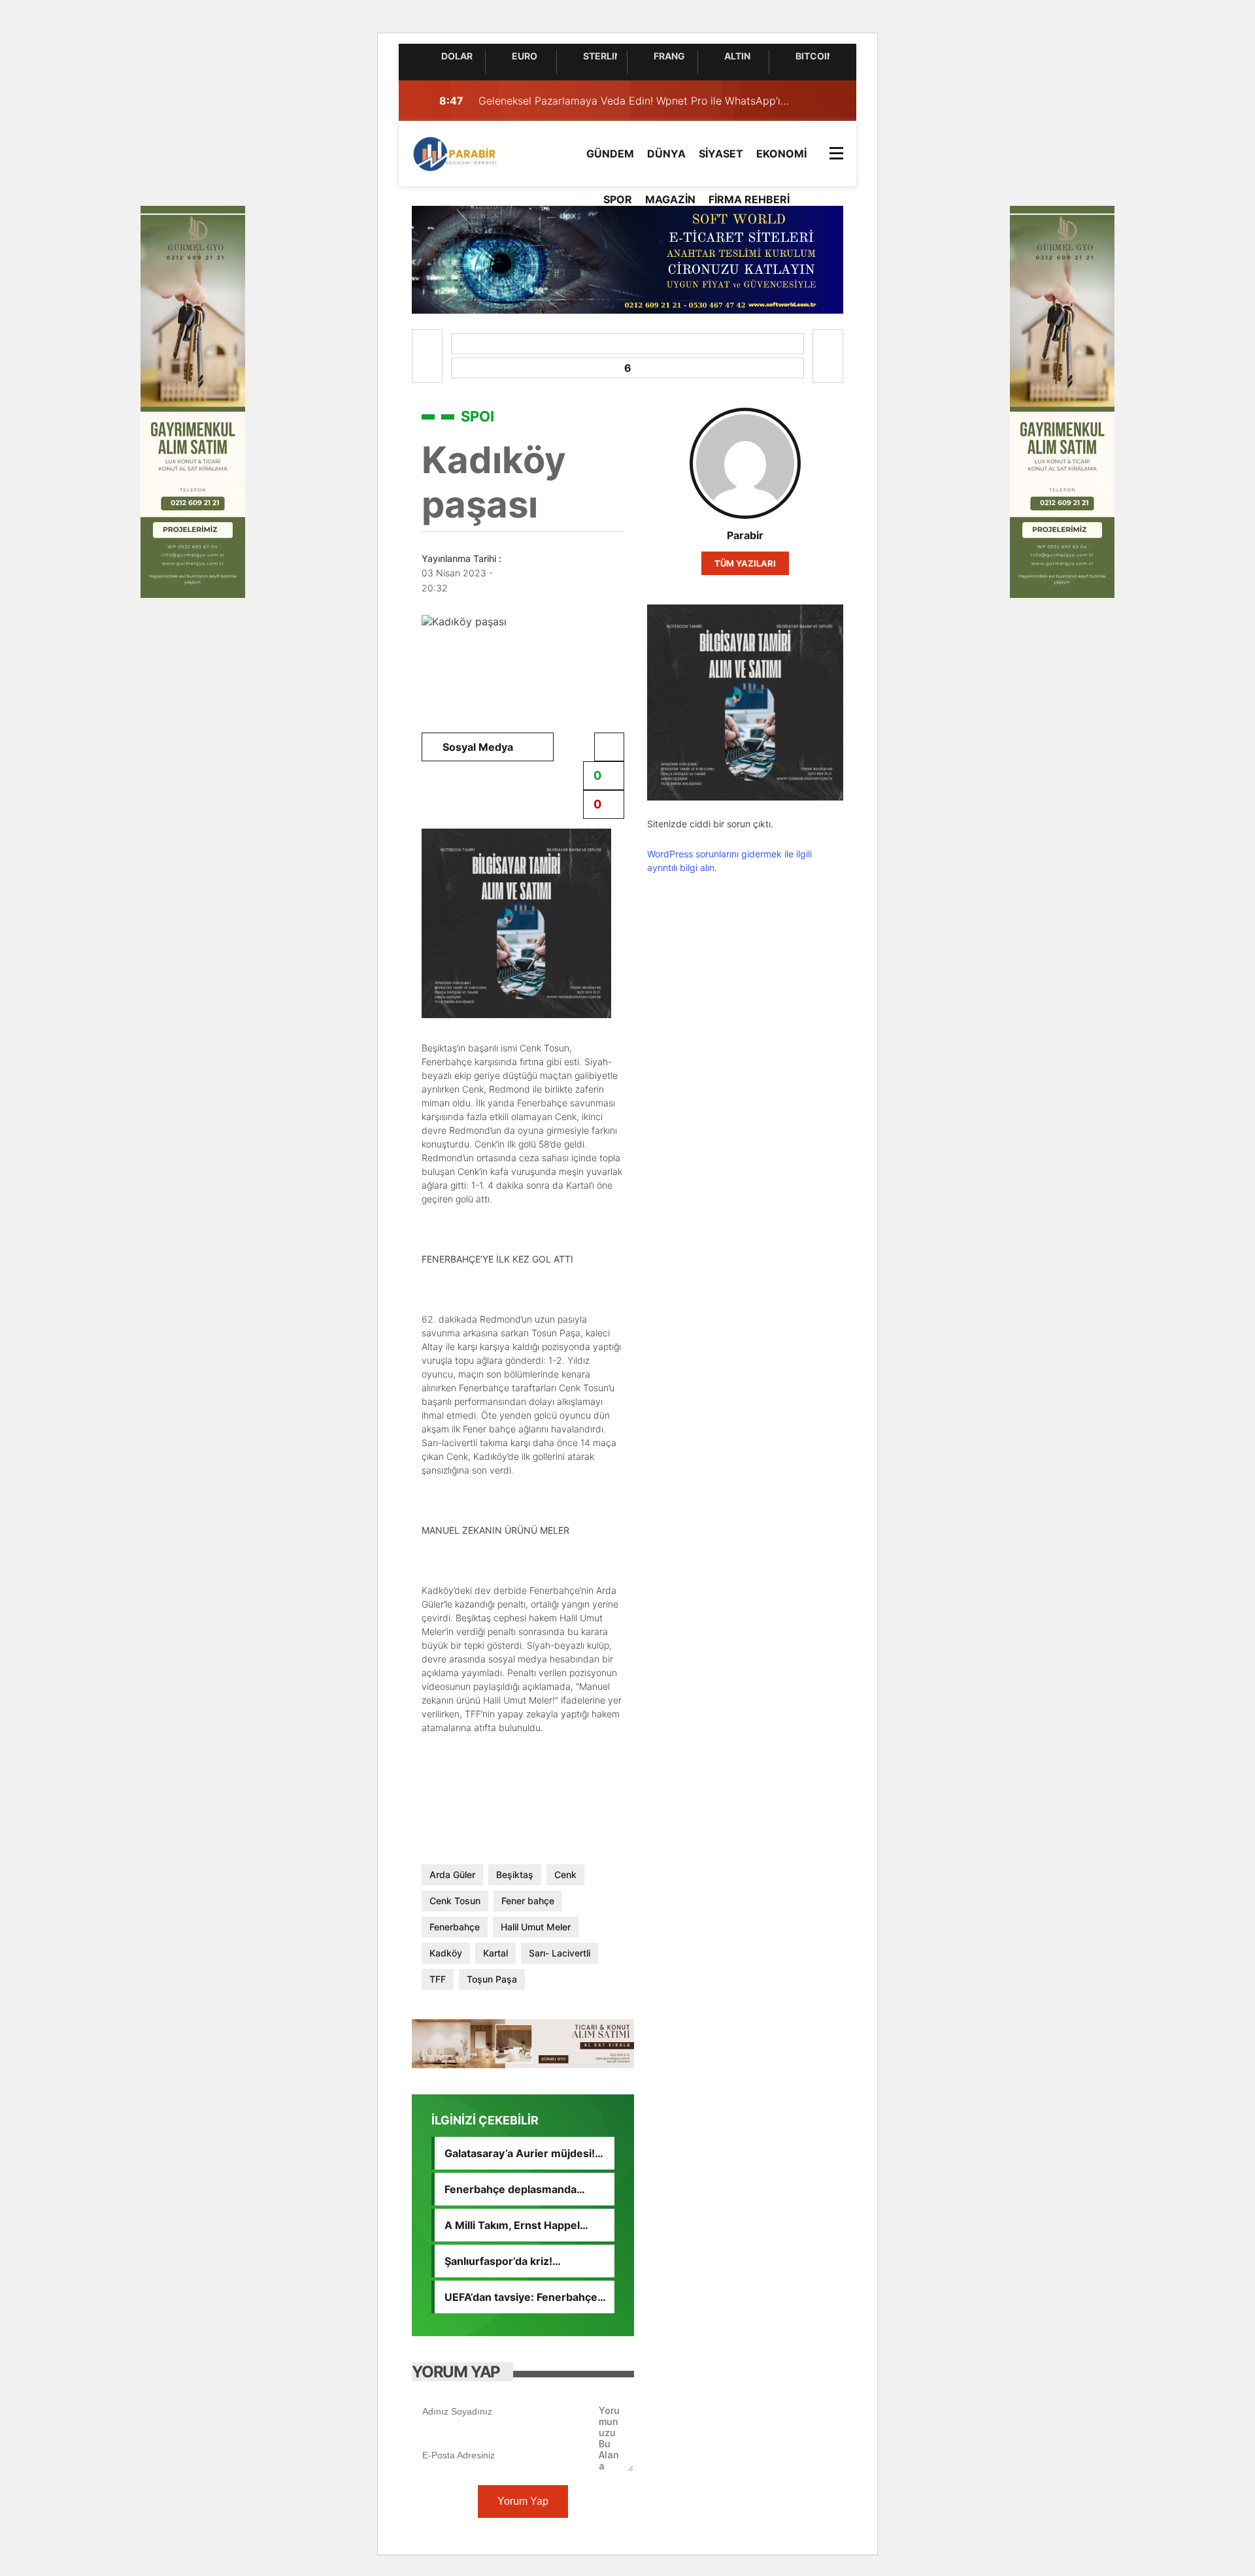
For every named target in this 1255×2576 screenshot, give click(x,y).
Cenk (565, 1874)
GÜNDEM (610, 154)
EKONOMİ (781, 154)
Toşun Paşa (492, 1979)
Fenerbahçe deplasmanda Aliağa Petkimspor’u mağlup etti (525, 2189)
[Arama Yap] (804, 101)
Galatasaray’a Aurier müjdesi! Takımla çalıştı (520, 2153)
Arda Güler (452, 1874)
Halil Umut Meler (536, 1927)
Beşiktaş (515, 1874)
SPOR (618, 199)
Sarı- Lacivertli (560, 1953)
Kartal (495, 1953)
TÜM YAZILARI (745, 563)
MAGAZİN (670, 199)
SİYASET (721, 154)
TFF (438, 1979)
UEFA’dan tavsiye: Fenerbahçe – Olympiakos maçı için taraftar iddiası (525, 2297)
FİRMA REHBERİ (749, 199)
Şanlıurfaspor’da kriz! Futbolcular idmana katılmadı (517, 2261)
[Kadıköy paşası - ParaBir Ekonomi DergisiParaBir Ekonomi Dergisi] (456, 152)
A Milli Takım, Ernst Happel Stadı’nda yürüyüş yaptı (512, 2225)
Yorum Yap (523, 2501)
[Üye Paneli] (830, 101)
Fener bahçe (528, 1901)
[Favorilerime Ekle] (609, 747)
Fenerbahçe (455, 1927)
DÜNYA (666, 154)
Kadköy (446, 1953)
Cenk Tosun (455, 1901)
